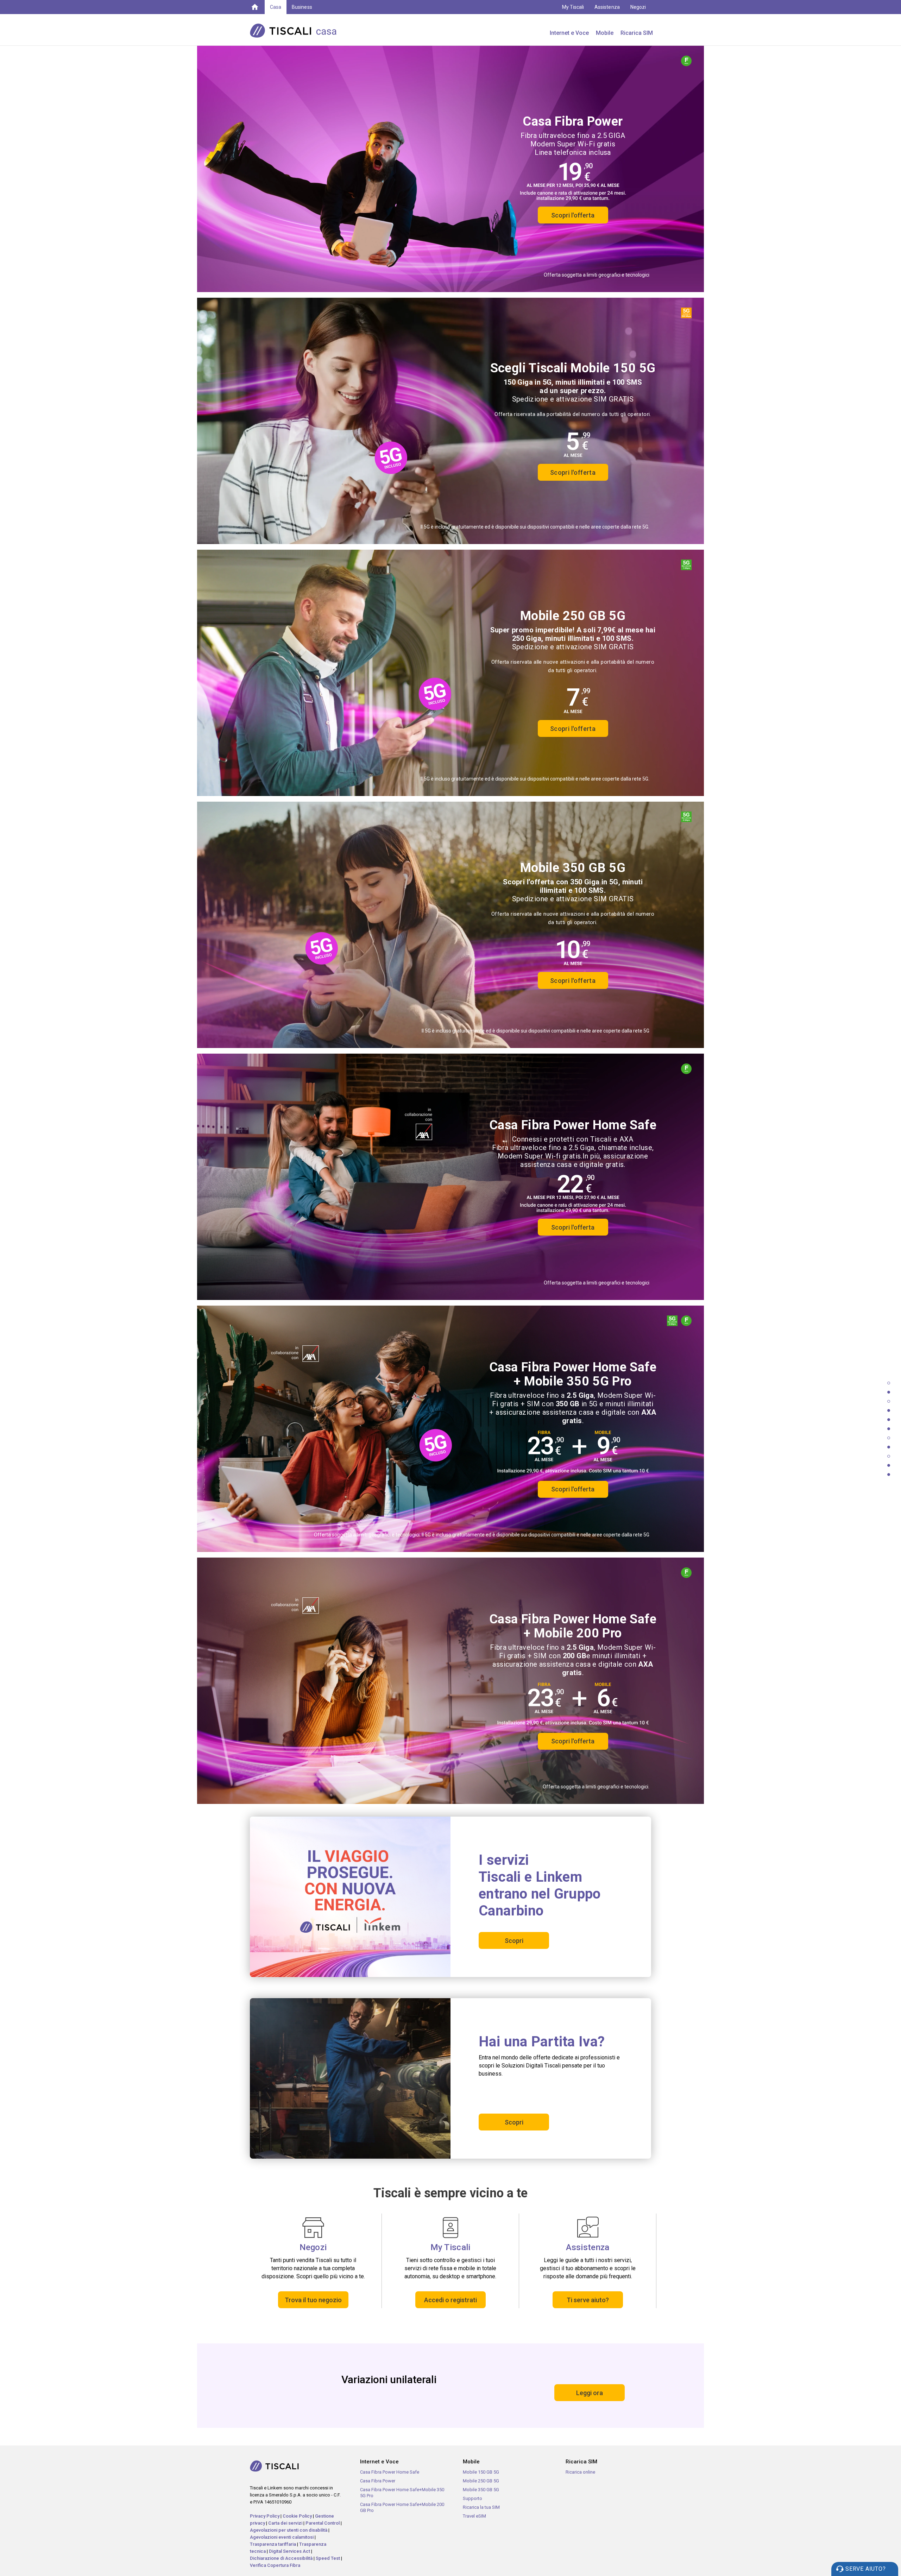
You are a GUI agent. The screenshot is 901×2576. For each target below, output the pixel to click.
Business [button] (302, 7)
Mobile (605, 33)
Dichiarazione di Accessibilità (281, 2558)
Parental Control (323, 2523)
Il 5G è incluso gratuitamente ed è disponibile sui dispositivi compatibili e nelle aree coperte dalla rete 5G (535, 1031)
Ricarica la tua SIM (481, 2507)
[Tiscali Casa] (304, 30)
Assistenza (607, 7)
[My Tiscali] (450, 2227)
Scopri (514, 1941)
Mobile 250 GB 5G (481, 2481)
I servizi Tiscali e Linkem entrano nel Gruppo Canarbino (540, 1885)
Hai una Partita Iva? (542, 2042)
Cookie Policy (297, 2516)
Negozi (638, 7)
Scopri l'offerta (573, 215)
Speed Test (328, 2558)
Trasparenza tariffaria (273, 2544)
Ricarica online (580, 2472)
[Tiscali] (255, 6)
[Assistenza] (588, 2227)
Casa (276, 7)
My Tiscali (573, 7)
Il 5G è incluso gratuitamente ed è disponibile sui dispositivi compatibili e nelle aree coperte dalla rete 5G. (535, 527)
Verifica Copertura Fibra (275, 2565)
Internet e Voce (569, 33)
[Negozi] (313, 2227)
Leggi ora (590, 2393)
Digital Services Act (289, 2551)
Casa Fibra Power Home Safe (390, 2472)
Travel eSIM (474, 2516)
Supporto (472, 2498)
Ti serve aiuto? (588, 2300)
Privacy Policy (265, 2516)
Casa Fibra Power (378, 2481)
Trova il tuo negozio (313, 2300)
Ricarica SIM (637, 33)
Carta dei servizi (285, 2523)
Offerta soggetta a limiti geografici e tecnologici (597, 275)
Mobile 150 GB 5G (481, 2472)
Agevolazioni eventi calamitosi (282, 2537)
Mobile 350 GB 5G (481, 2490)
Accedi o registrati (450, 2300)
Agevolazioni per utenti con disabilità (289, 2530)
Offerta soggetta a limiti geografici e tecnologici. (596, 1787)
